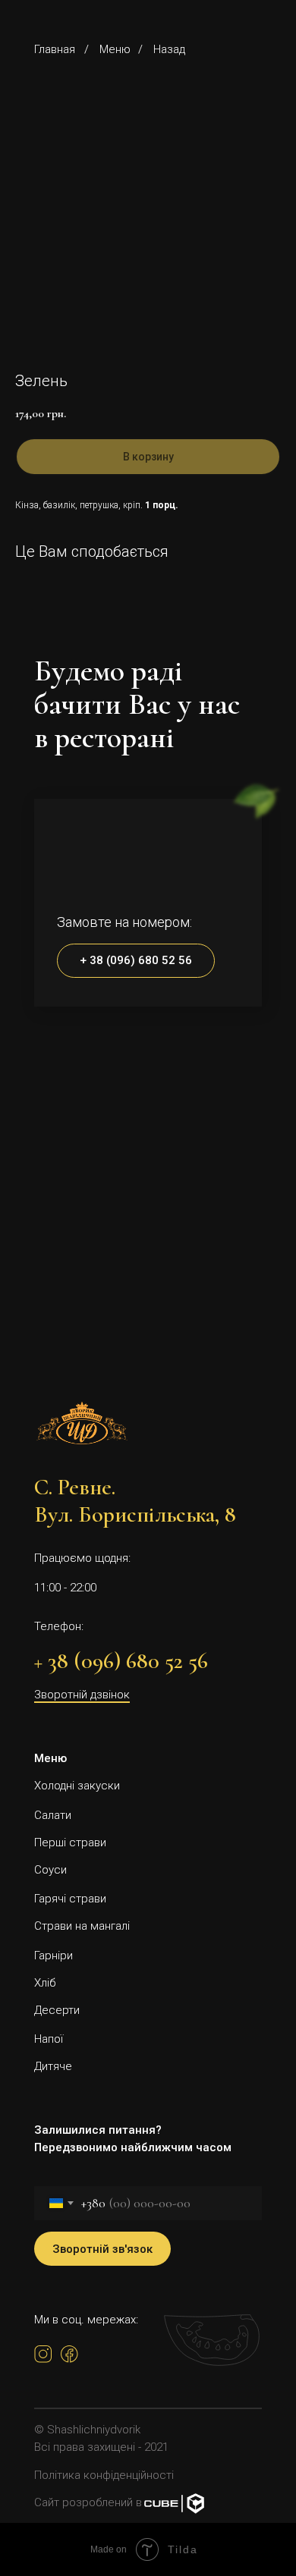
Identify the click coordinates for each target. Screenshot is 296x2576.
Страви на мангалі (82, 1926)
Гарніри (54, 1956)
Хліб (45, 1983)
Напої (49, 2039)
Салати (53, 1815)
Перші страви (70, 1842)
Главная (55, 49)
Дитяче (53, 2066)
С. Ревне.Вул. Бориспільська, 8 (135, 1501)
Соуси (50, 1870)
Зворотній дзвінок (82, 1695)
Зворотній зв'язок (102, 2249)
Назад (169, 49)
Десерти (57, 2010)
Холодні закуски (77, 1786)
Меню (115, 49)
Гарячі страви (70, 1899)
